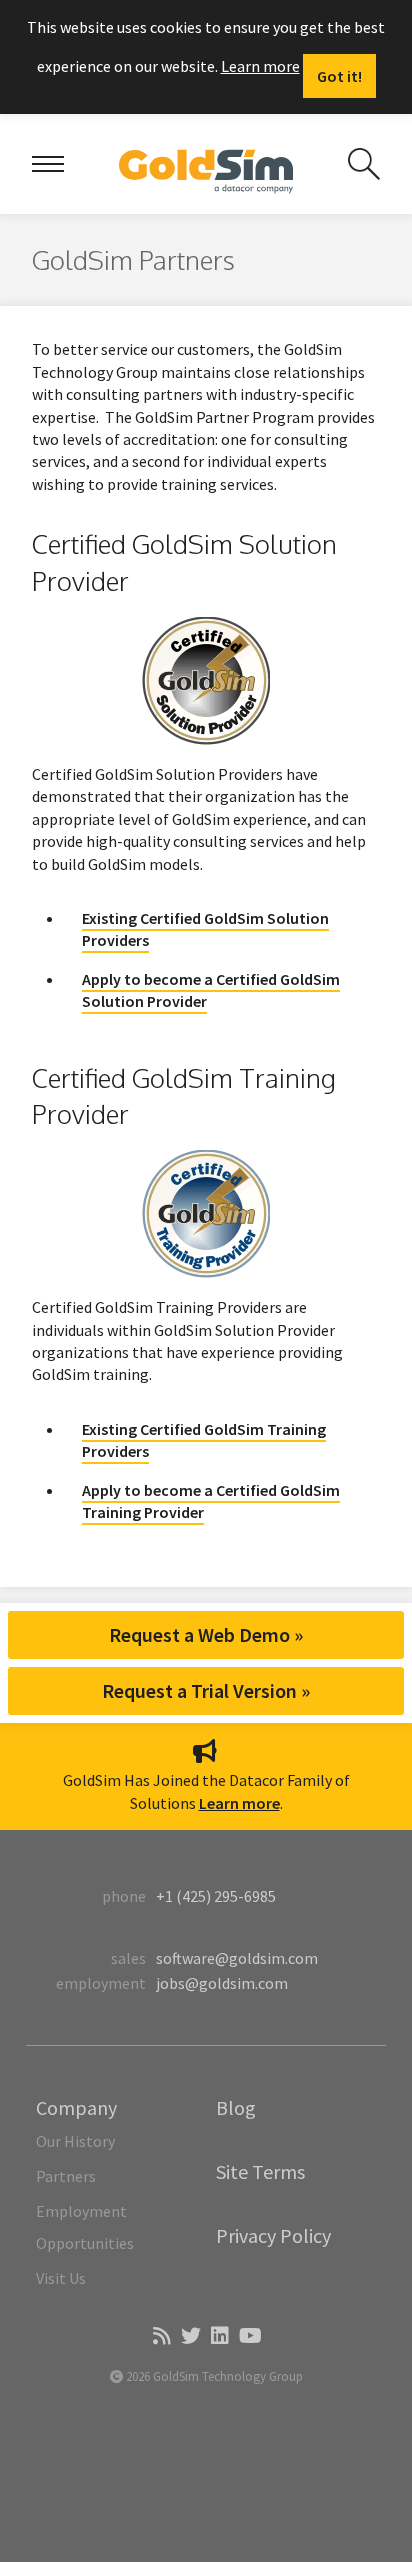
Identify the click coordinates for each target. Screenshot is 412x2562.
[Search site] (364, 164)
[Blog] (160, 2337)
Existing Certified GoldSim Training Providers (204, 1440)
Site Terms (260, 2171)
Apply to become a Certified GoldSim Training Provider (211, 1501)
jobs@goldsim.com (222, 1983)
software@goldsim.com (237, 1958)
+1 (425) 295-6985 (216, 1896)
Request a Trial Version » (206, 1690)
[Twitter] (189, 2337)
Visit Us (61, 2278)
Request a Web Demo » (206, 1634)
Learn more (260, 66)
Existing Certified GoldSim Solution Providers (205, 929)
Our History (75, 2141)
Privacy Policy (273, 2235)
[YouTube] (249, 2337)
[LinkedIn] (218, 2337)
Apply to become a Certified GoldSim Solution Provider (211, 990)
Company (76, 2107)
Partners (66, 2176)
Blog (236, 2107)
